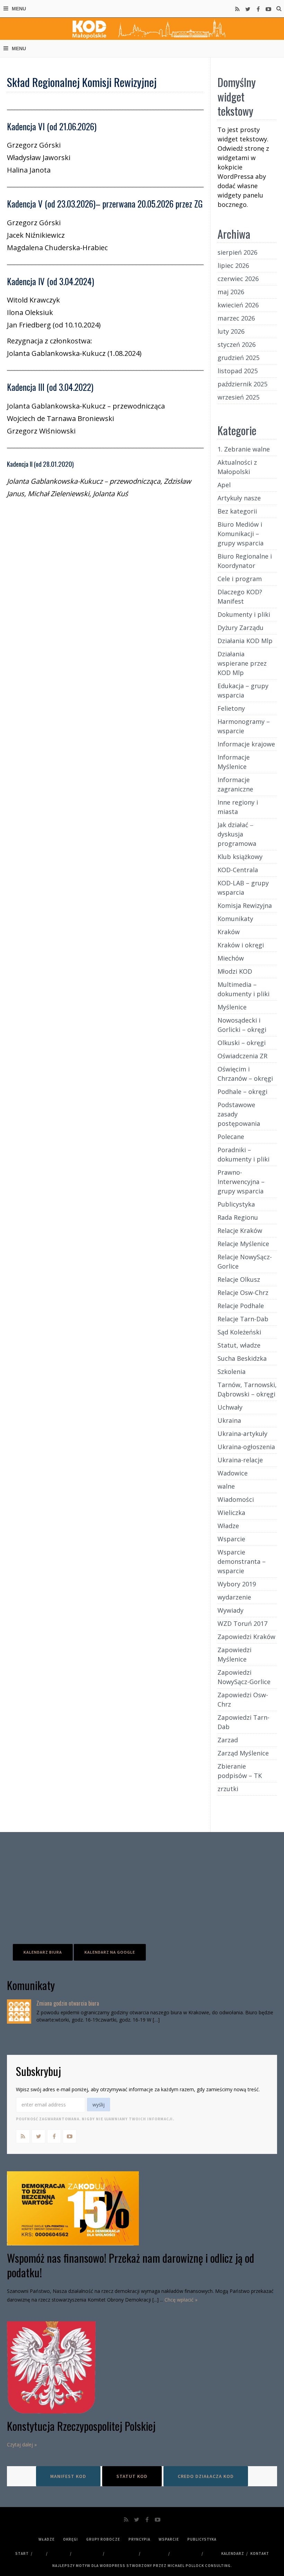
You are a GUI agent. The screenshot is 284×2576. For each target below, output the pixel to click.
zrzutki (228, 1789)
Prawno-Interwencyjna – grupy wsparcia (241, 1182)
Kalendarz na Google (110, 1952)
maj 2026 (231, 292)
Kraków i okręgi (241, 945)
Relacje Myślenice (243, 1244)
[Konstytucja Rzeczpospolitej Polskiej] (142, 2367)
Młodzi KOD (235, 971)
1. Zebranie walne (244, 449)
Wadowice (233, 1473)
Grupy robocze (103, 2539)
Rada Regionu (238, 1217)
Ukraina (229, 1420)
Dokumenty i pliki (244, 614)
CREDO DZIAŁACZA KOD (206, 2476)
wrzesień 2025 (238, 397)
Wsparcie (231, 1539)
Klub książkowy (240, 857)
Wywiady (230, 1610)
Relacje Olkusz (239, 1279)
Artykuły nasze (239, 498)
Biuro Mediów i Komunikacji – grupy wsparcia (241, 534)
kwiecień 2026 (238, 305)
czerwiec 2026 (238, 279)
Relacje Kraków (240, 1230)
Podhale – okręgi (242, 1092)
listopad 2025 (238, 371)
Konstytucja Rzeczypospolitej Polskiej (81, 2426)
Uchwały (230, 1407)
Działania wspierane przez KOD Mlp (242, 663)
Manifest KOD (68, 2476)
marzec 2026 (236, 318)
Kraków (229, 932)
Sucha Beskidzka (242, 1358)
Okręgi (70, 2539)
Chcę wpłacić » (181, 2300)
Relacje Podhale (241, 1306)
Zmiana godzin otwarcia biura (68, 2003)
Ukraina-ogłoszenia (246, 1447)
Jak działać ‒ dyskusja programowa (237, 834)
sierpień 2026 (237, 252)
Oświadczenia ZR (242, 1056)
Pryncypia (139, 2539)
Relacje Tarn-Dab (243, 1319)
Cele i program (240, 579)
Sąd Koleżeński (239, 1332)
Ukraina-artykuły (242, 1434)
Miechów (231, 958)
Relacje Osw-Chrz (243, 1293)
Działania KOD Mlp (245, 641)
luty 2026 (231, 331)
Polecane (231, 1137)
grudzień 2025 (238, 358)
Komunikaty (235, 919)
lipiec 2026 (233, 265)
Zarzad (228, 1740)
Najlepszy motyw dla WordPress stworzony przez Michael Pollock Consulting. (142, 2566)
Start (22, 2553)
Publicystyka (236, 1204)
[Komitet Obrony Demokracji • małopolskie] (142, 29)
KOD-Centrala (238, 870)
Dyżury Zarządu (241, 628)
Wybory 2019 (237, 1584)
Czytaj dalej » (22, 2444)
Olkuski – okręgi (242, 1043)
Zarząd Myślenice (243, 1753)
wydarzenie (234, 1597)
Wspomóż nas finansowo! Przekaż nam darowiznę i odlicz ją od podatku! (131, 2265)
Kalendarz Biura (43, 1952)
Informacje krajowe (246, 744)
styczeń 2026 (237, 344)
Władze (228, 1526)
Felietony (231, 708)
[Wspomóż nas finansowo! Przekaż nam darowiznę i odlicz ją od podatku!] (142, 2208)
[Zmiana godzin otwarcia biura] (19, 2012)
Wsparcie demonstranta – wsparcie (242, 1561)
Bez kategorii (237, 511)
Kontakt (260, 2553)
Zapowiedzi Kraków (246, 1637)
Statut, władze (239, 1345)
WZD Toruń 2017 (242, 1623)
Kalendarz (233, 2553)
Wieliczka (231, 1513)
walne (226, 1486)
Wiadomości (236, 1499)
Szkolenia (232, 1372)
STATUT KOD (132, 2476)
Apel (224, 485)
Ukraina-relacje (240, 1460)
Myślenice (232, 1007)
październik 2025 (242, 384)
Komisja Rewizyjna (245, 905)
